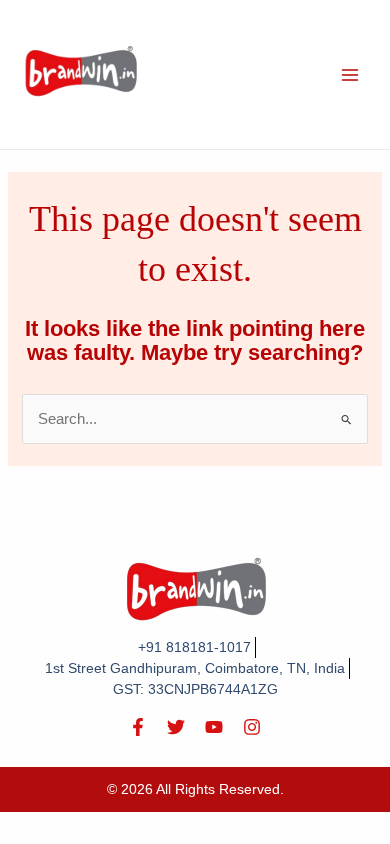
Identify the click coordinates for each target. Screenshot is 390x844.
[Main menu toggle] (350, 74)
